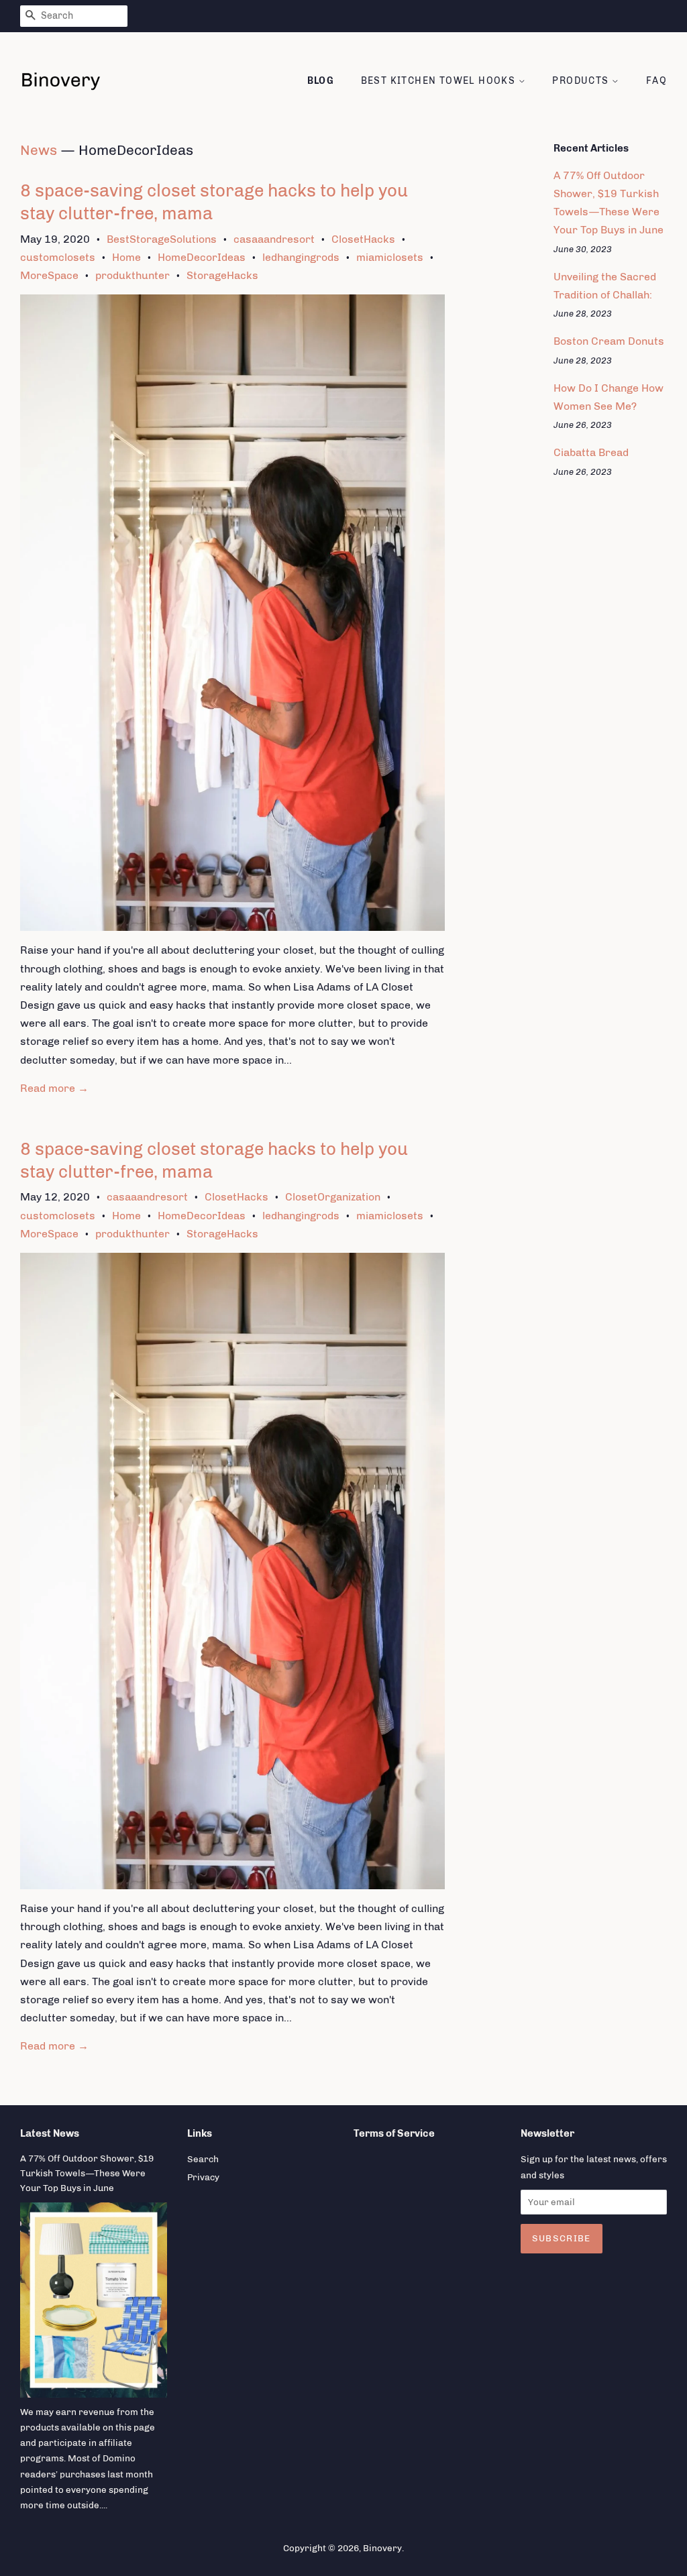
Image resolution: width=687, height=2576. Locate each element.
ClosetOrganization (333, 1197)
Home (126, 257)
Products (582, 81)
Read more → (54, 1088)
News (39, 150)
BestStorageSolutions (162, 239)
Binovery (382, 2548)
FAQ (656, 81)
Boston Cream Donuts (609, 341)
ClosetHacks (363, 239)
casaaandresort (274, 239)
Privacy (203, 2177)
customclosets (58, 257)
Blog (321, 81)
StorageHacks (222, 275)
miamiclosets (390, 257)
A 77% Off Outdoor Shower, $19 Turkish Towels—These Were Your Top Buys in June (87, 2173)
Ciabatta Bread (591, 452)
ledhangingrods (301, 257)
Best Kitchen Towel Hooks (440, 81)
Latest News (50, 2133)
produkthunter (133, 275)
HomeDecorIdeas (202, 257)
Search (203, 2159)
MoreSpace (49, 275)
